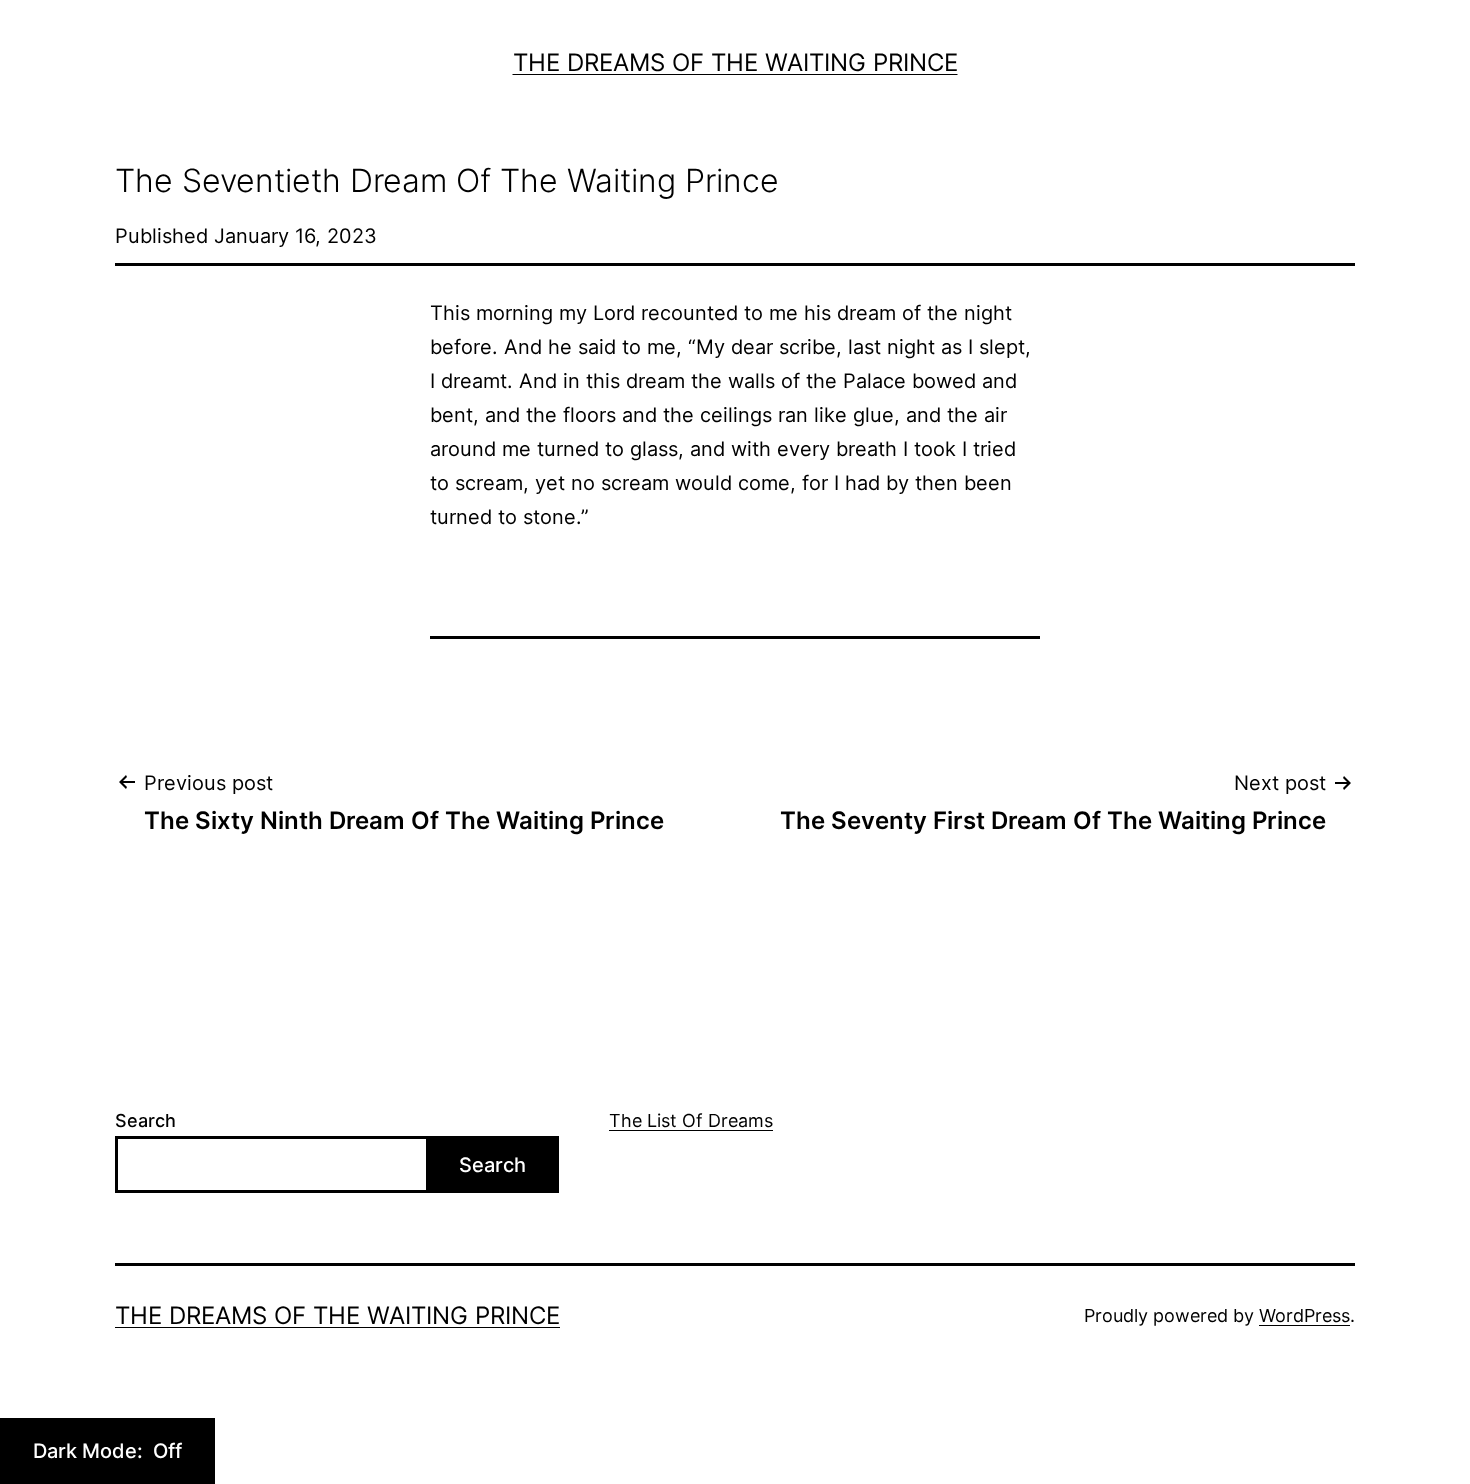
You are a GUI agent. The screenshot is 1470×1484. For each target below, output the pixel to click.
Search (145, 1120)
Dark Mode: (90, 1451)
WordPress (1304, 1315)
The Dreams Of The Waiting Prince (735, 62)
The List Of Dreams (691, 1120)
